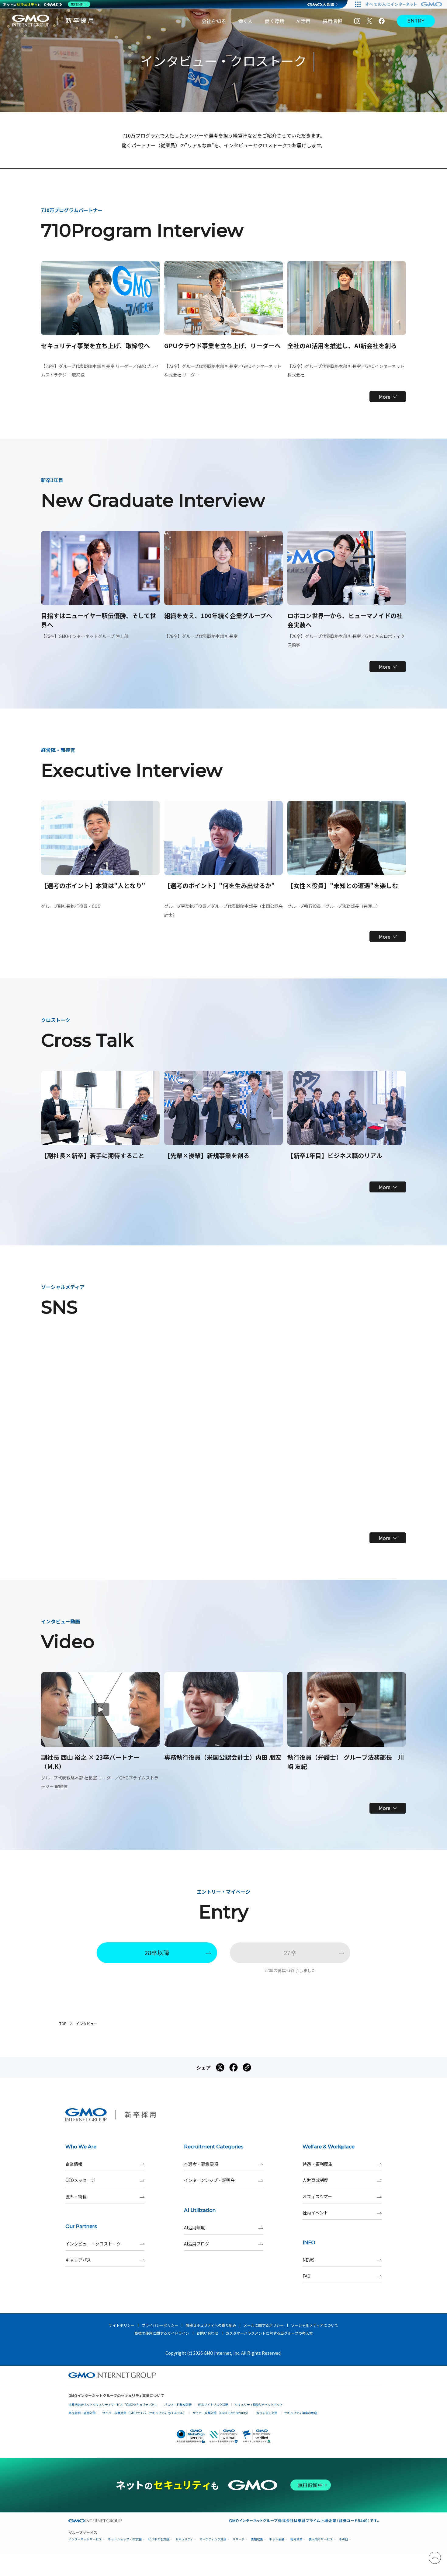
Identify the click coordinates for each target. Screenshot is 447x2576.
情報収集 (257, 2539)
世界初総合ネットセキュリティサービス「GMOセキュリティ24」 (113, 2404)
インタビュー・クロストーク (93, 2244)
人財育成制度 (315, 2180)
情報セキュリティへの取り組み (211, 2325)
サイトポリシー (122, 2325)
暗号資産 (296, 2539)
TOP (63, 2023)
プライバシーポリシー (160, 2325)
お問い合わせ (207, 2333)
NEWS (308, 2260)
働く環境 (275, 21)
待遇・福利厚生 (317, 2164)
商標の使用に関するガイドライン (162, 2333)
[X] (369, 21)
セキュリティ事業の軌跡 (301, 2413)
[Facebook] (382, 21)
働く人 (245, 21)
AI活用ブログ (197, 2244)
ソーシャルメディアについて (315, 2325)
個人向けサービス (321, 2539)
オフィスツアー (317, 2196)
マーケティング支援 (213, 2539)
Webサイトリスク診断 (213, 2404)
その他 (344, 2539)
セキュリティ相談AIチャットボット (259, 2404)
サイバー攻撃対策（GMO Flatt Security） (221, 2413)
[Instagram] (357, 21)
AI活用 (303, 21)
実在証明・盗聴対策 (82, 2413)
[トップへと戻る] (435, 2558)
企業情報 (74, 2164)
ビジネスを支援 (159, 2539)
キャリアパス (78, 2260)
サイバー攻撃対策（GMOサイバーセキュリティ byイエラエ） (144, 2413)
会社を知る (214, 21)
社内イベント (315, 2213)
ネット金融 (277, 2539)
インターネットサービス (85, 2539)
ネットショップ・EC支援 (125, 2539)
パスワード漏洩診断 (178, 2404)
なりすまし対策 (267, 2413)
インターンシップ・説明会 (209, 2180)
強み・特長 (76, 2196)
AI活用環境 (194, 2228)
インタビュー (87, 2023)
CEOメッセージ (80, 2180)
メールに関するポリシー (264, 2325)
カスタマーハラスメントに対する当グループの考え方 (269, 2333)
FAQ (307, 2276)
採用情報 (332, 21)
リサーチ (239, 2539)
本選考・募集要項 (201, 2164)
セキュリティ (184, 2539)
